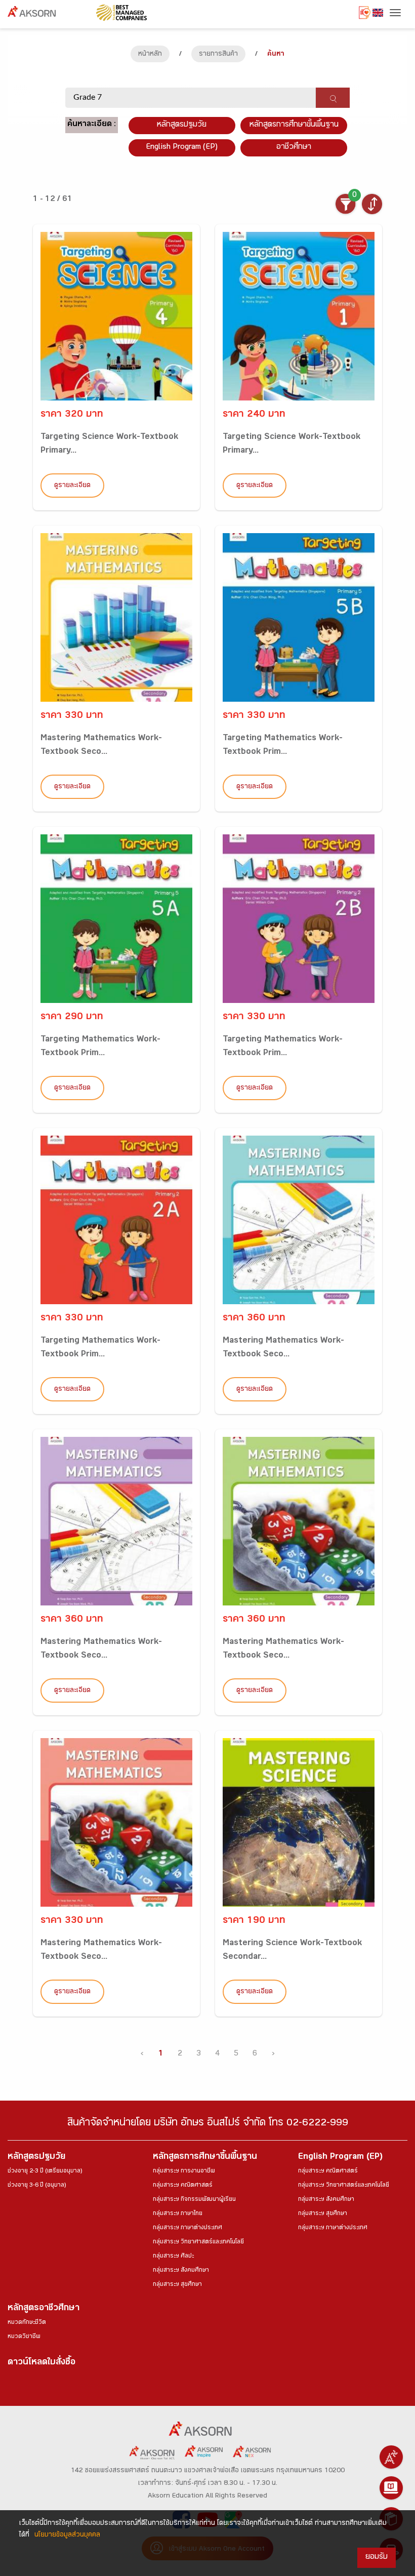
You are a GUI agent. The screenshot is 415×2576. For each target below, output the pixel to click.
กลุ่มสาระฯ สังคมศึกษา (181, 2271)
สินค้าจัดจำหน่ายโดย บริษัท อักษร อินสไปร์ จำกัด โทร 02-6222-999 (208, 2124)
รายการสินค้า (218, 55)
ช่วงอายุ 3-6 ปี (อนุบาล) (37, 2186)
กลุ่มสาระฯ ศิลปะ (173, 2257)
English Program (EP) (182, 148)
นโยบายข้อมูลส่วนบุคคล (67, 2535)
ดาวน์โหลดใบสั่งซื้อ (41, 2363)
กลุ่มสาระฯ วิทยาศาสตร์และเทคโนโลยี (198, 2242)
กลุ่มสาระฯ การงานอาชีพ (184, 2171)
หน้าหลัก (150, 55)
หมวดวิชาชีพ (24, 2337)
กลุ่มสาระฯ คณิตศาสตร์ (183, 2186)
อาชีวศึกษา (294, 148)
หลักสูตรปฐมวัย (36, 2158)
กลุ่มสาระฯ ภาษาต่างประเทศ (188, 2228)
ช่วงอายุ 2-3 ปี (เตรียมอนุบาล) (45, 2171)
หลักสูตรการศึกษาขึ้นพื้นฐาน (205, 2158)
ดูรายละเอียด (72, 486)
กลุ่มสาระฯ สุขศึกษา (177, 2285)
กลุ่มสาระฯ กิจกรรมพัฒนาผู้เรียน (194, 2200)
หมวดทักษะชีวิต (27, 2323)
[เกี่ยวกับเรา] (391, 2457)
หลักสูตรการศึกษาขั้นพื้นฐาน (294, 125)
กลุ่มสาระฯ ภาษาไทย (178, 2214)
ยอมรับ (377, 2558)
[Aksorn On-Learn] (391, 2488)
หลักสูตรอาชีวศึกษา (44, 2309)
